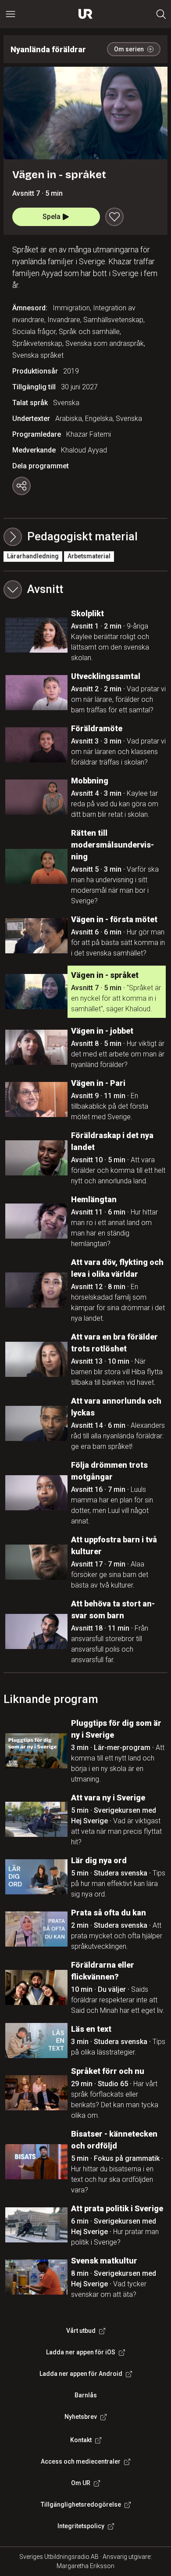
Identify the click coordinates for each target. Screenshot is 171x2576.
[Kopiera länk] (21, 486)
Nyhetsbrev (81, 2417)
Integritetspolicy (81, 2526)
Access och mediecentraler (81, 2461)
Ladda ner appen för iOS (81, 2352)
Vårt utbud (81, 2331)
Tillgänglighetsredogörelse (81, 2504)
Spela (52, 217)
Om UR (81, 2483)
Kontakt (81, 2440)
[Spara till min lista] (114, 217)
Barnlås (86, 2395)
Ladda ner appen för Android (81, 2374)
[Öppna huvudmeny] (11, 14)
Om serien (129, 49)
